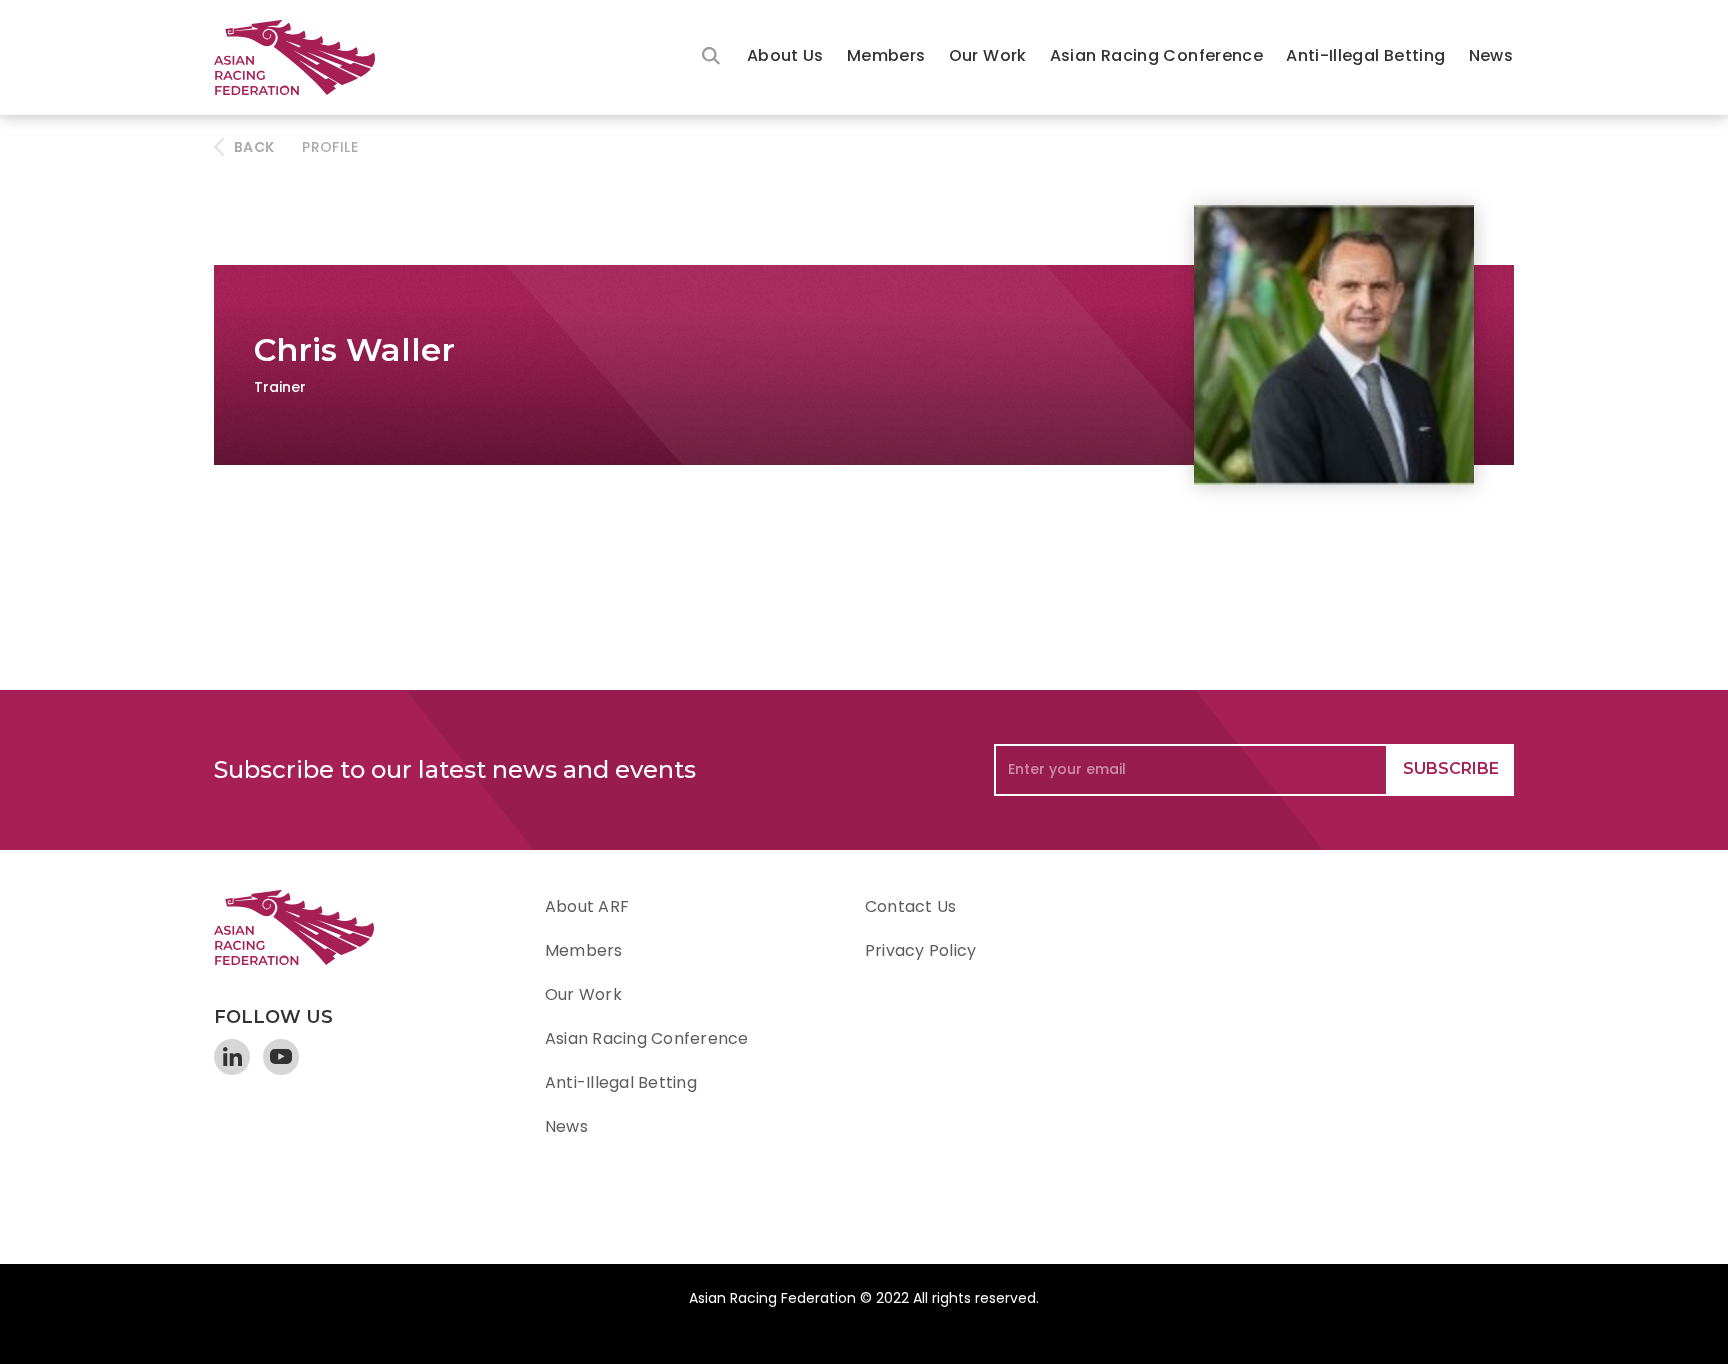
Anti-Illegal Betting (1365, 55)
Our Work (988, 55)
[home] (304, 57)
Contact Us (910, 906)
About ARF (587, 906)
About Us (785, 55)
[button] (785, 57)
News (1491, 55)
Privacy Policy (920, 950)
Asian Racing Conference (1156, 55)
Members (886, 55)
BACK (254, 147)
